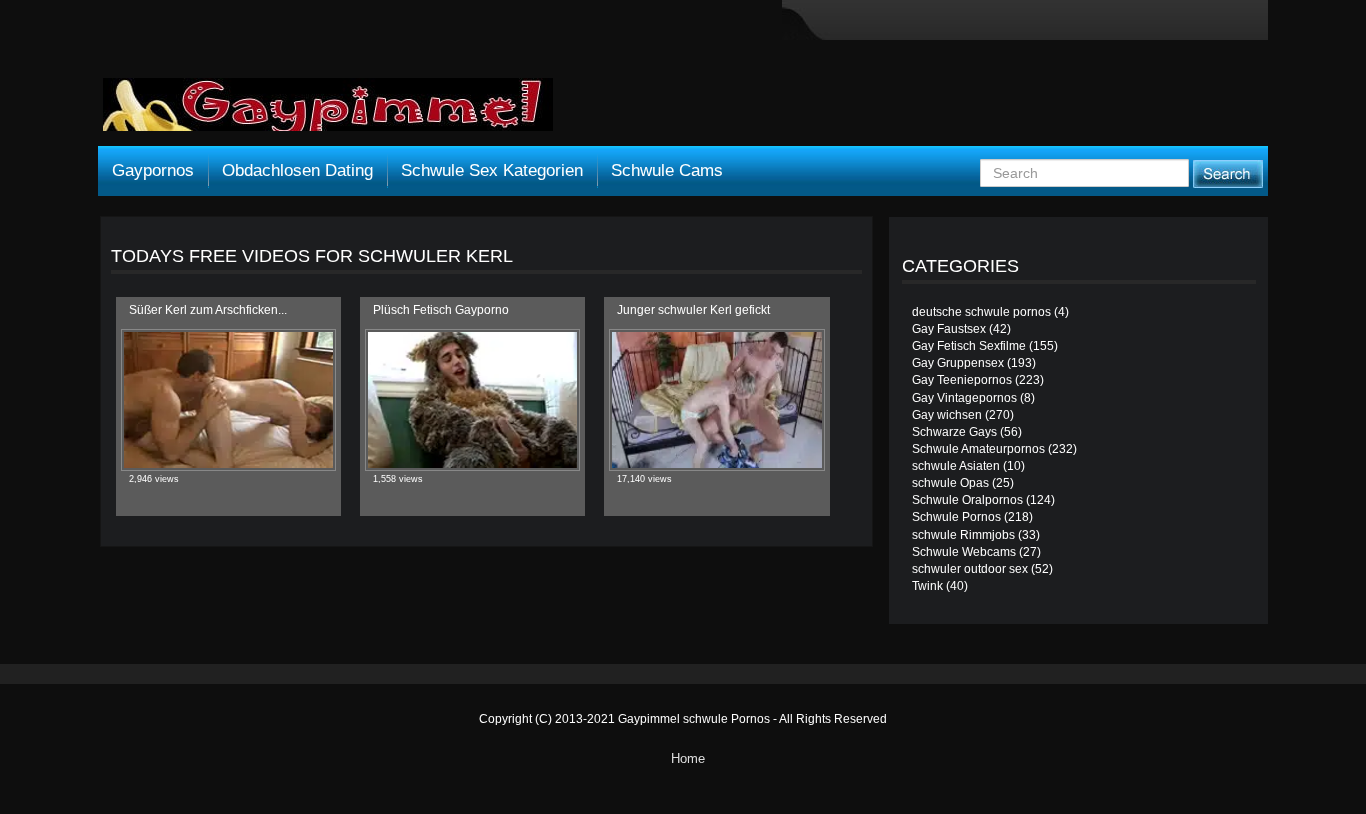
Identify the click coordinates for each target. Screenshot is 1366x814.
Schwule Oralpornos (967, 500)
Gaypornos (153, 170)
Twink (927, 586)
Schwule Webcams (964, 552)
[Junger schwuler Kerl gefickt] (716, 400)
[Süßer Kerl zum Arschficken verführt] (228, 400)
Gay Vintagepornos (964, 398)
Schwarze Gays (954, 432)
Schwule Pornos (956, 517)
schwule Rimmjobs (963, 535)
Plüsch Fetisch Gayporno (441, 310)
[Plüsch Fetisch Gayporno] (472, 400)
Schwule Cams (667, 170)
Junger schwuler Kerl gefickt (693, 310)
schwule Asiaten (956, 466)
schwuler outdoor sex (970, 569)
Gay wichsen (947, 415)
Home (688, 758)
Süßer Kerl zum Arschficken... (208, 310)
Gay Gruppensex (958, 363)
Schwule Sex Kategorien (492, 170)
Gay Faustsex (949, 329)
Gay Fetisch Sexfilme (969, 346)
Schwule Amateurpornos (978, 449)
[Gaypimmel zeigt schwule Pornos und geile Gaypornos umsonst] (328, 112)
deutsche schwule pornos (981, 312)
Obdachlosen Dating (297, 170)
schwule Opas (950, 483)
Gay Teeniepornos (962, 380)
